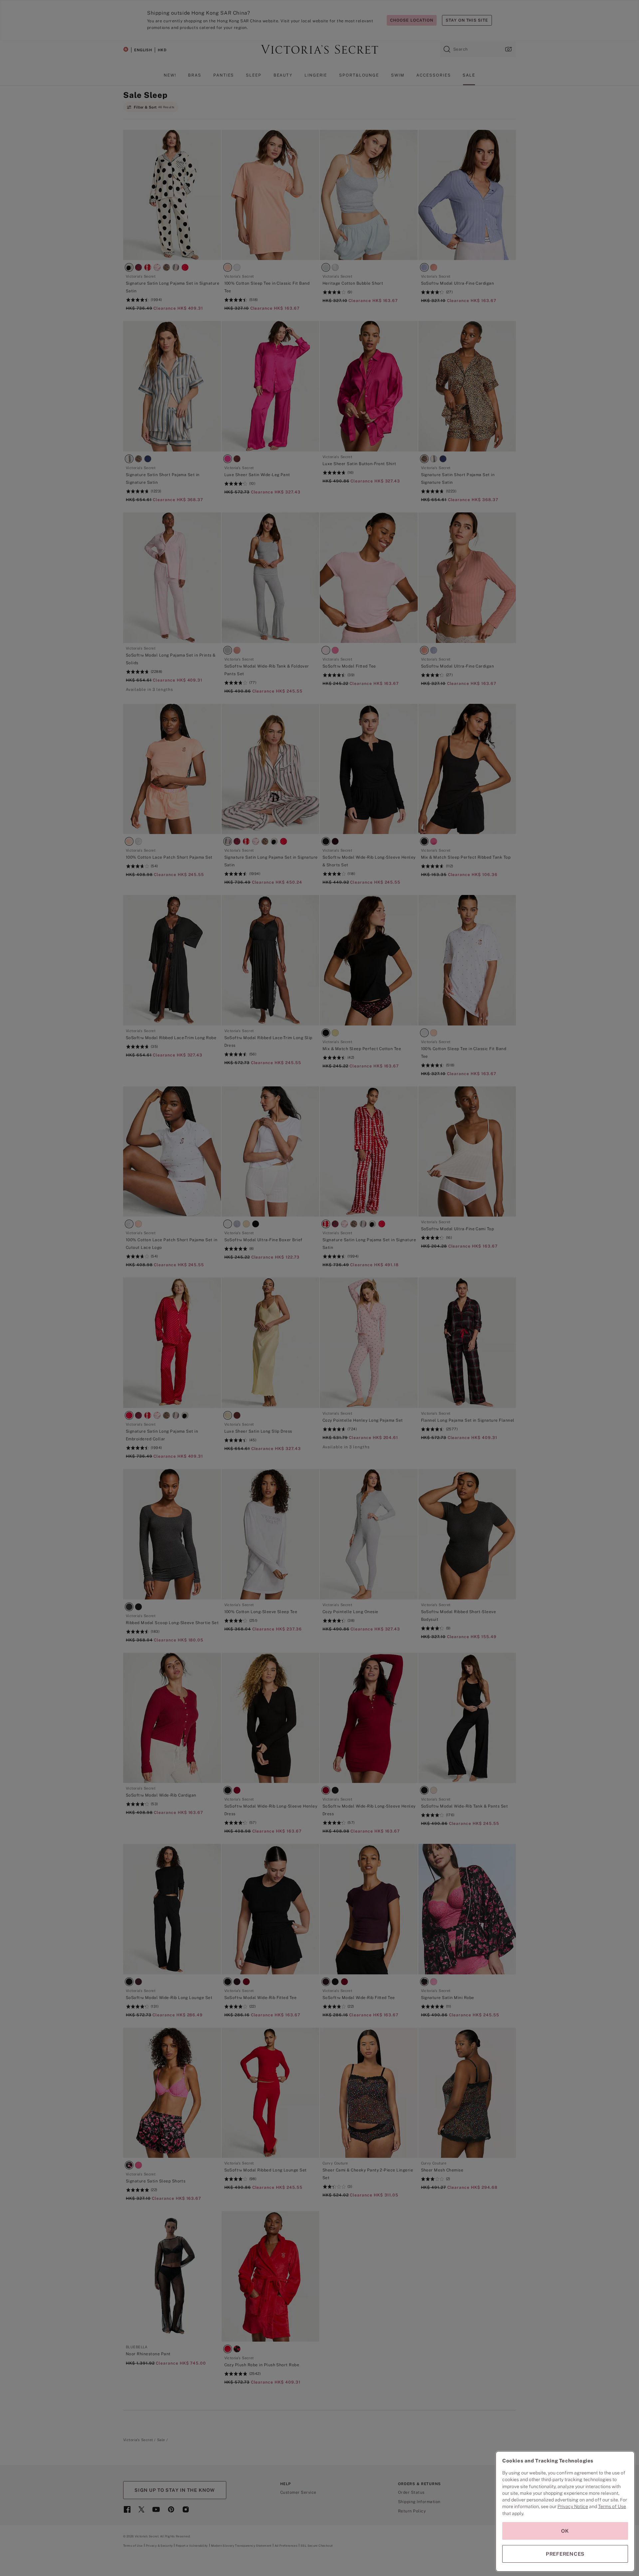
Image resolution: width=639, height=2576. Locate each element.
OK (565, 2531)
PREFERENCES (565, 2554)
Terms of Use (612, 2506)
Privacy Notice (573, 2506)
